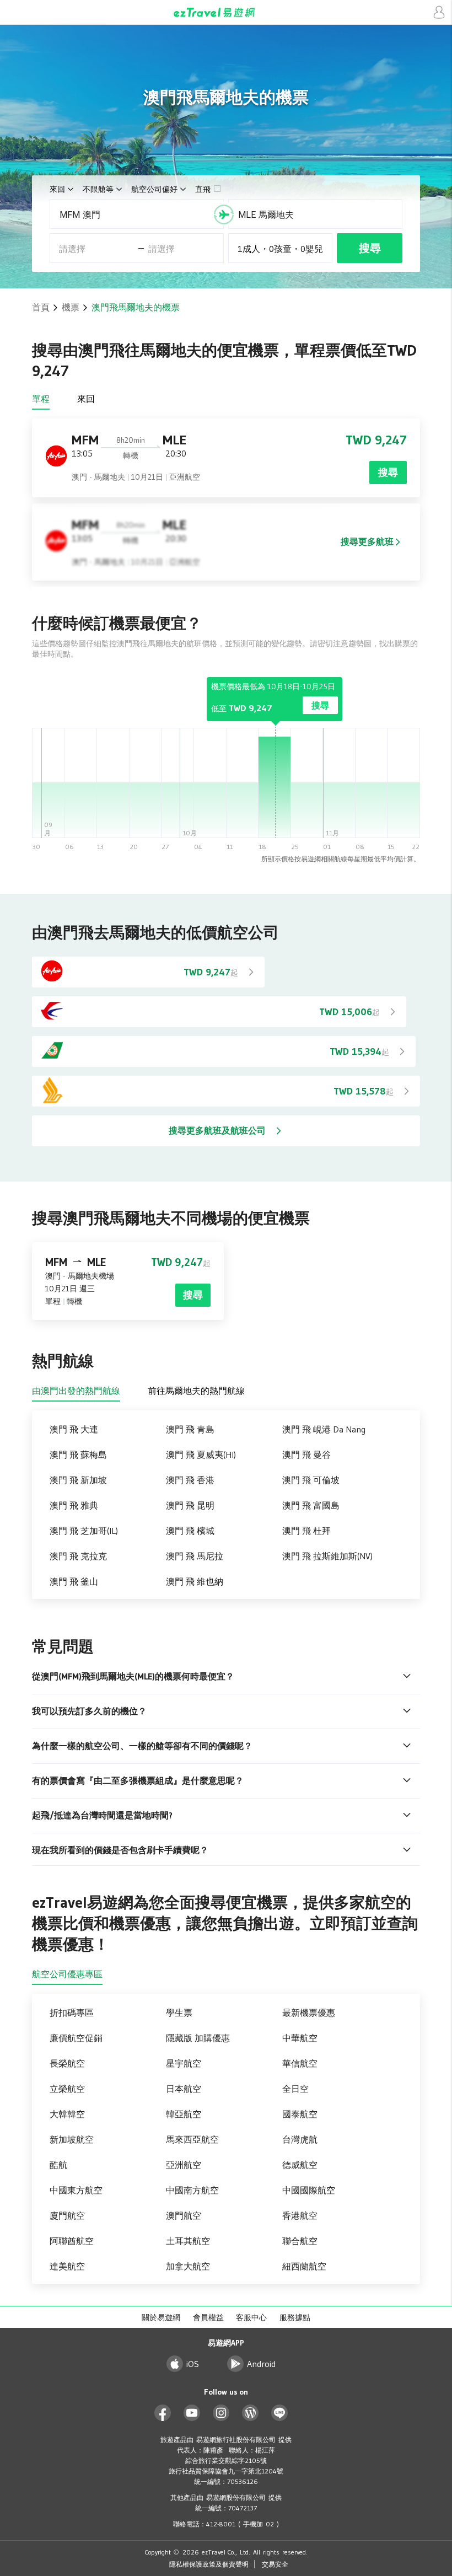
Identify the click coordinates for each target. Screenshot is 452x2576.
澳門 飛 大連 (74, 1429)
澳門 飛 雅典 (74, 1505)
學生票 (179, 2012)
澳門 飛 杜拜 (306, 1531)
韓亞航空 (184, 2114)
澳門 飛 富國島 (311, 1505)
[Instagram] (221, 2413)
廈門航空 (67, 2215)
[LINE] (280, 2413)
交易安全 (275, 2564)
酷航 (58, 2165)
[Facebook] (163, 2413)
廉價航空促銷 (76, 2038)
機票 (71, 307)
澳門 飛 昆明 (190, 1505)
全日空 (295, 2089)
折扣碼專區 (72, 2012)
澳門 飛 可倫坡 (311, 1480)
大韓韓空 (67, 2114)
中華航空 (300, 2038)
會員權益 (208, 2317)
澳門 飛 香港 (190, 1480)
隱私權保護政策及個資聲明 (209, 2564)
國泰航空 (300, 2114)
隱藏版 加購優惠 (198, 2038)
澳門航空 (184, 2215)
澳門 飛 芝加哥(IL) (84, 1531)
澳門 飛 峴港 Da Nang (324, 1429)
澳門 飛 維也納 (195, 1581)
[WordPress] (251, 2413)
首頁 (41, 307)
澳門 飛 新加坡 (78, 1480)
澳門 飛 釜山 (74, 1581)
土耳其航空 (188, 2241)
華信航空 (300, 2063)
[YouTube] (192, 2413)
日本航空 (184, 2089)
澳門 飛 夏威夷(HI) (201, 1455)
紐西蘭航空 (304, 2266)
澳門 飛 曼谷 (306, 1455)
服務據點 (295, 2317)
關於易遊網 (161, 2317)
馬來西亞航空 (192, 2139)
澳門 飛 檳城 (190, 1531)
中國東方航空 (76, 2190)
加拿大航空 (188, 2266)
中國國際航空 (309, 2190)
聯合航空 (300, 2241)
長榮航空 (67, 2063)
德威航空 (300, 2165)
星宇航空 (184, 2063)
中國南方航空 (192, 2190)
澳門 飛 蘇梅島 (78, 1455)
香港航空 (300, 2215)
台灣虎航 (300, 2139)
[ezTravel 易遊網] (226, 12)
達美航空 (67, 2266)
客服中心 (251, 2317)
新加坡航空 (72, 2139)
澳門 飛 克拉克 (78, 1556)
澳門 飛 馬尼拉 (195, 1556)
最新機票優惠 (309, 2012)
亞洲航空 (184, 2165)
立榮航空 (67, 2089)
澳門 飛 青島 (190, 1429)
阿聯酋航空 (72, 2241)
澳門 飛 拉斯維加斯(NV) (327, 1556)
